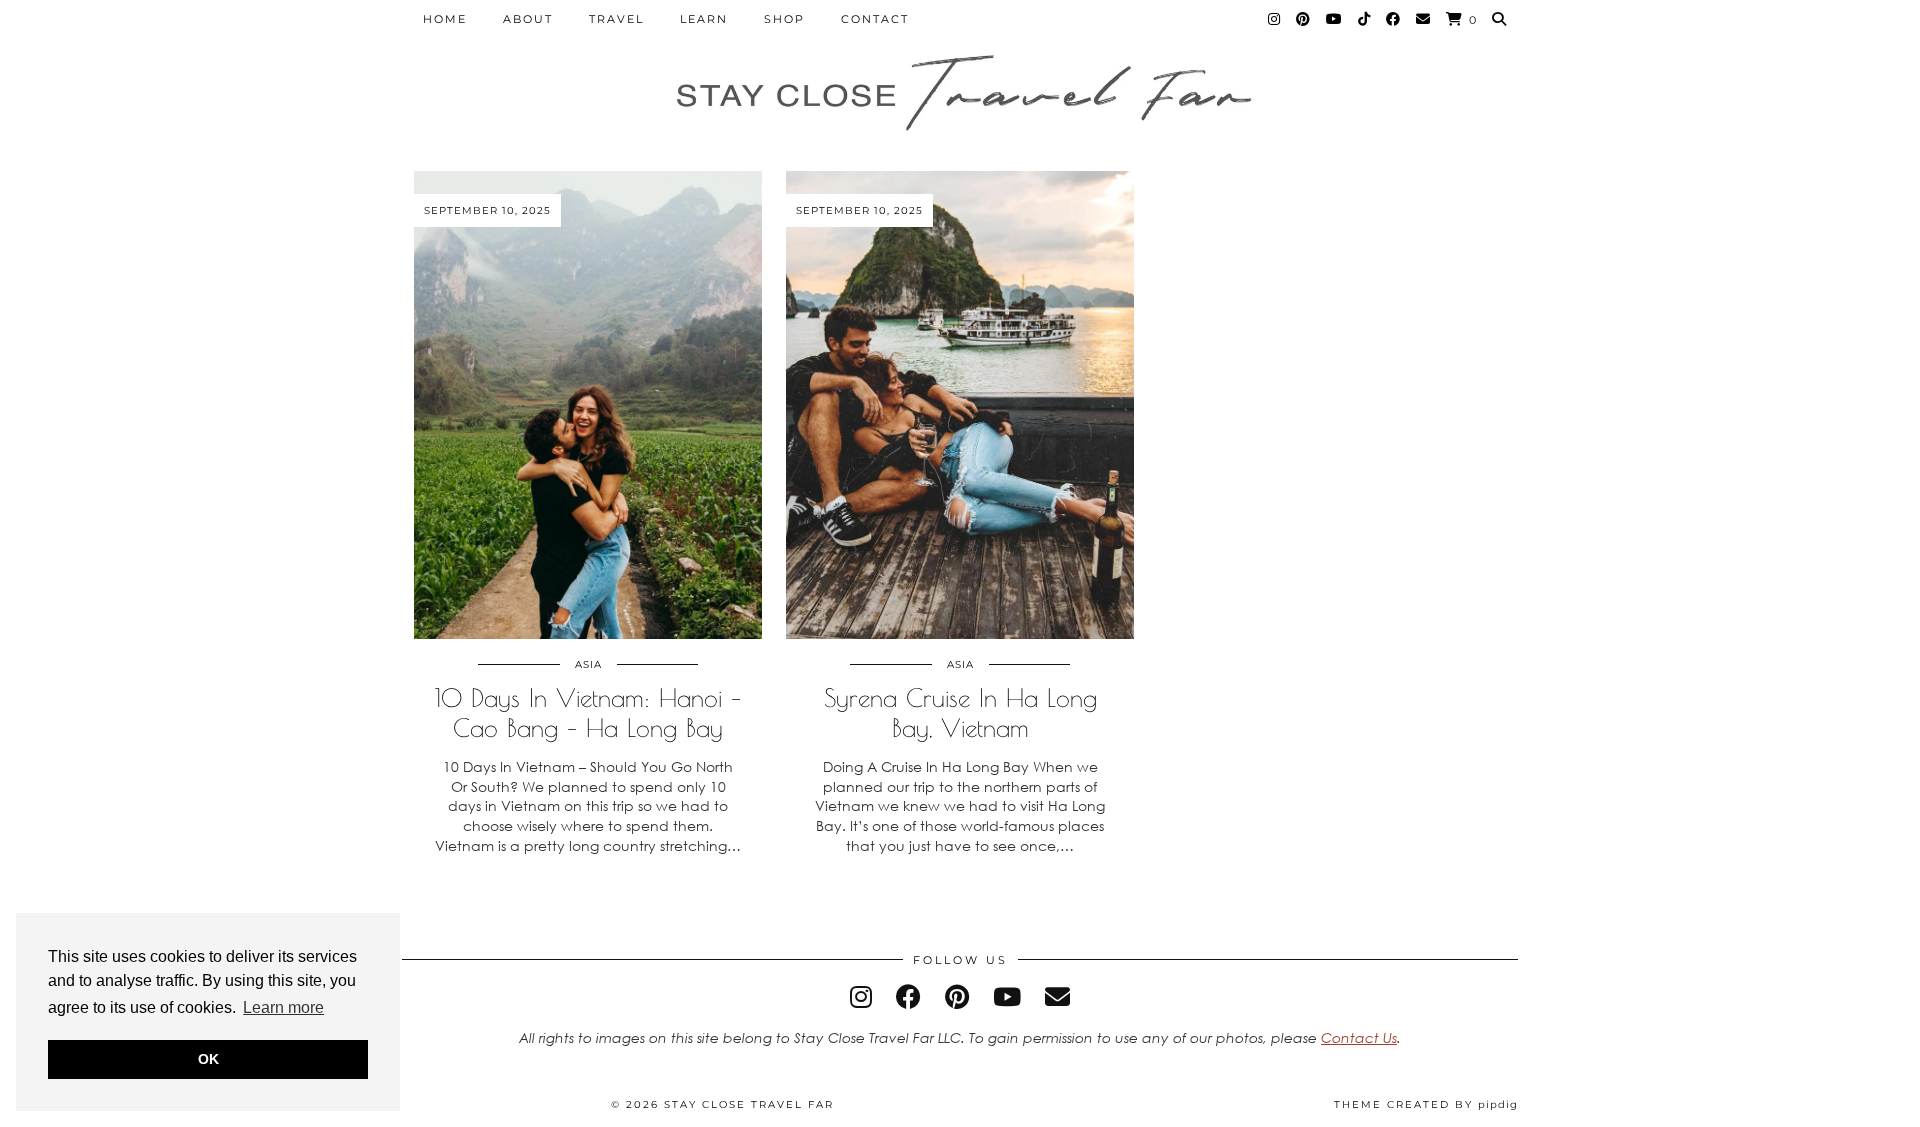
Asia (588, 664)
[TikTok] (1365, 19)
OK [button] (208, 1059)
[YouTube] (1335, 19)
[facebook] (908, 996)
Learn (704, 19)
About (528, 19)
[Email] (1424, 19)
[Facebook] (1394, 19)
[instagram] (861, 996)
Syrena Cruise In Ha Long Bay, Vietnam (960, 712)
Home (445, 19)
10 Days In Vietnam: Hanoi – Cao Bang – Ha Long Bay (588, 712)
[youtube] (1007, 996)
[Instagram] (1275, 19)
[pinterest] (957, 996)
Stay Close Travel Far (749, 1104)
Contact (875, 19)
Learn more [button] (283, 1007)
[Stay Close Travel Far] (960, 95)
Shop (784, 19)
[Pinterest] (1304, 19)
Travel (616, 19)
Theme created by (1426, 1104)
